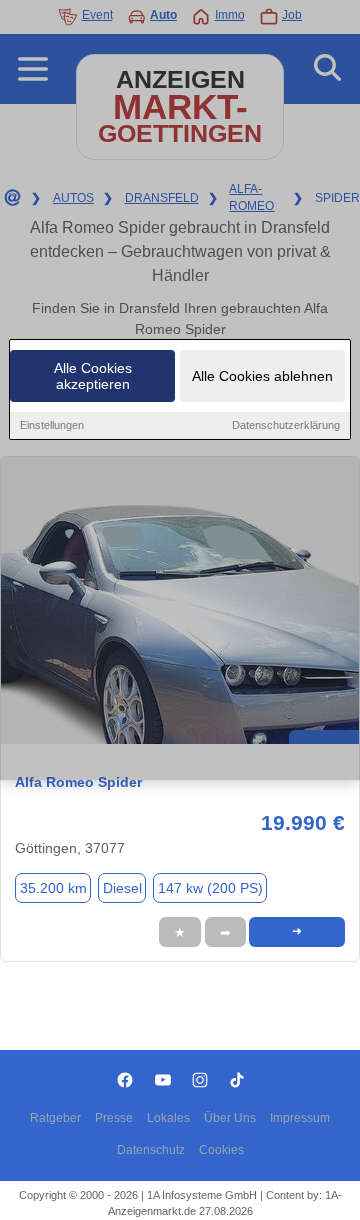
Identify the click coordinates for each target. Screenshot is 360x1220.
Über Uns (230, 1118)
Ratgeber (55, 1118)
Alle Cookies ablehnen (262, 376)
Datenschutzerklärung (286, 425)
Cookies (221, 1150)
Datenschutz (151, 1150)
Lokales (168, 1118)
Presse (114, 1118)
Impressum (300, 1118)
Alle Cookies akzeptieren (93, 376)
